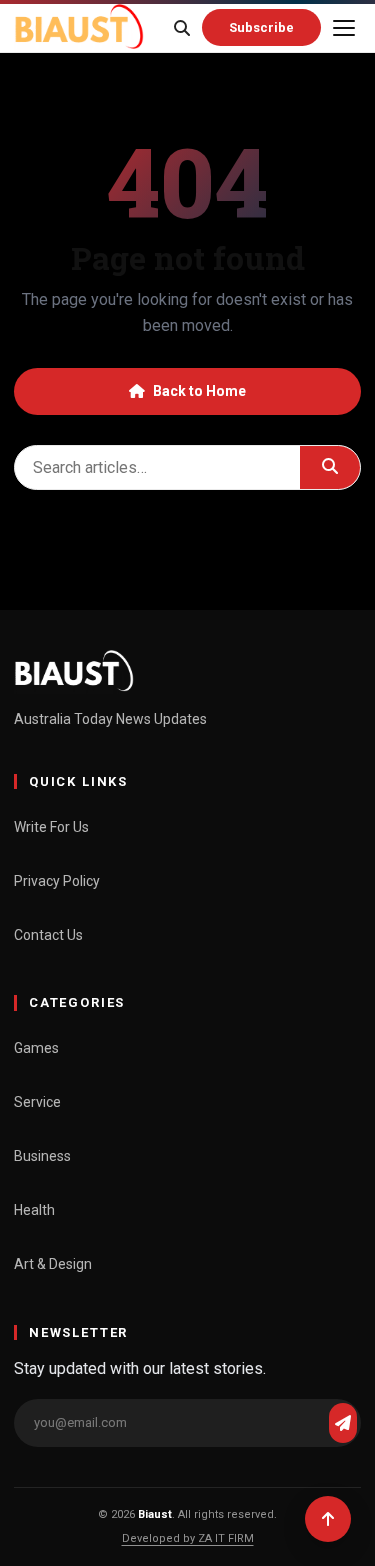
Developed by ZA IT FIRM (188, 1538)
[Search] (182, 28)
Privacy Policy (57, 881)
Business (42, 1156)
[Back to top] (328, 1519)
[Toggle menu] (344, 28)
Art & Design (53, 1264)
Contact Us (48, 935)
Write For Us (51, 827)
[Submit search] (330, 467)
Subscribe (261, 27)
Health (34, 1210)
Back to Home (199, 391)
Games (36, 1048)
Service (37, 1102)
